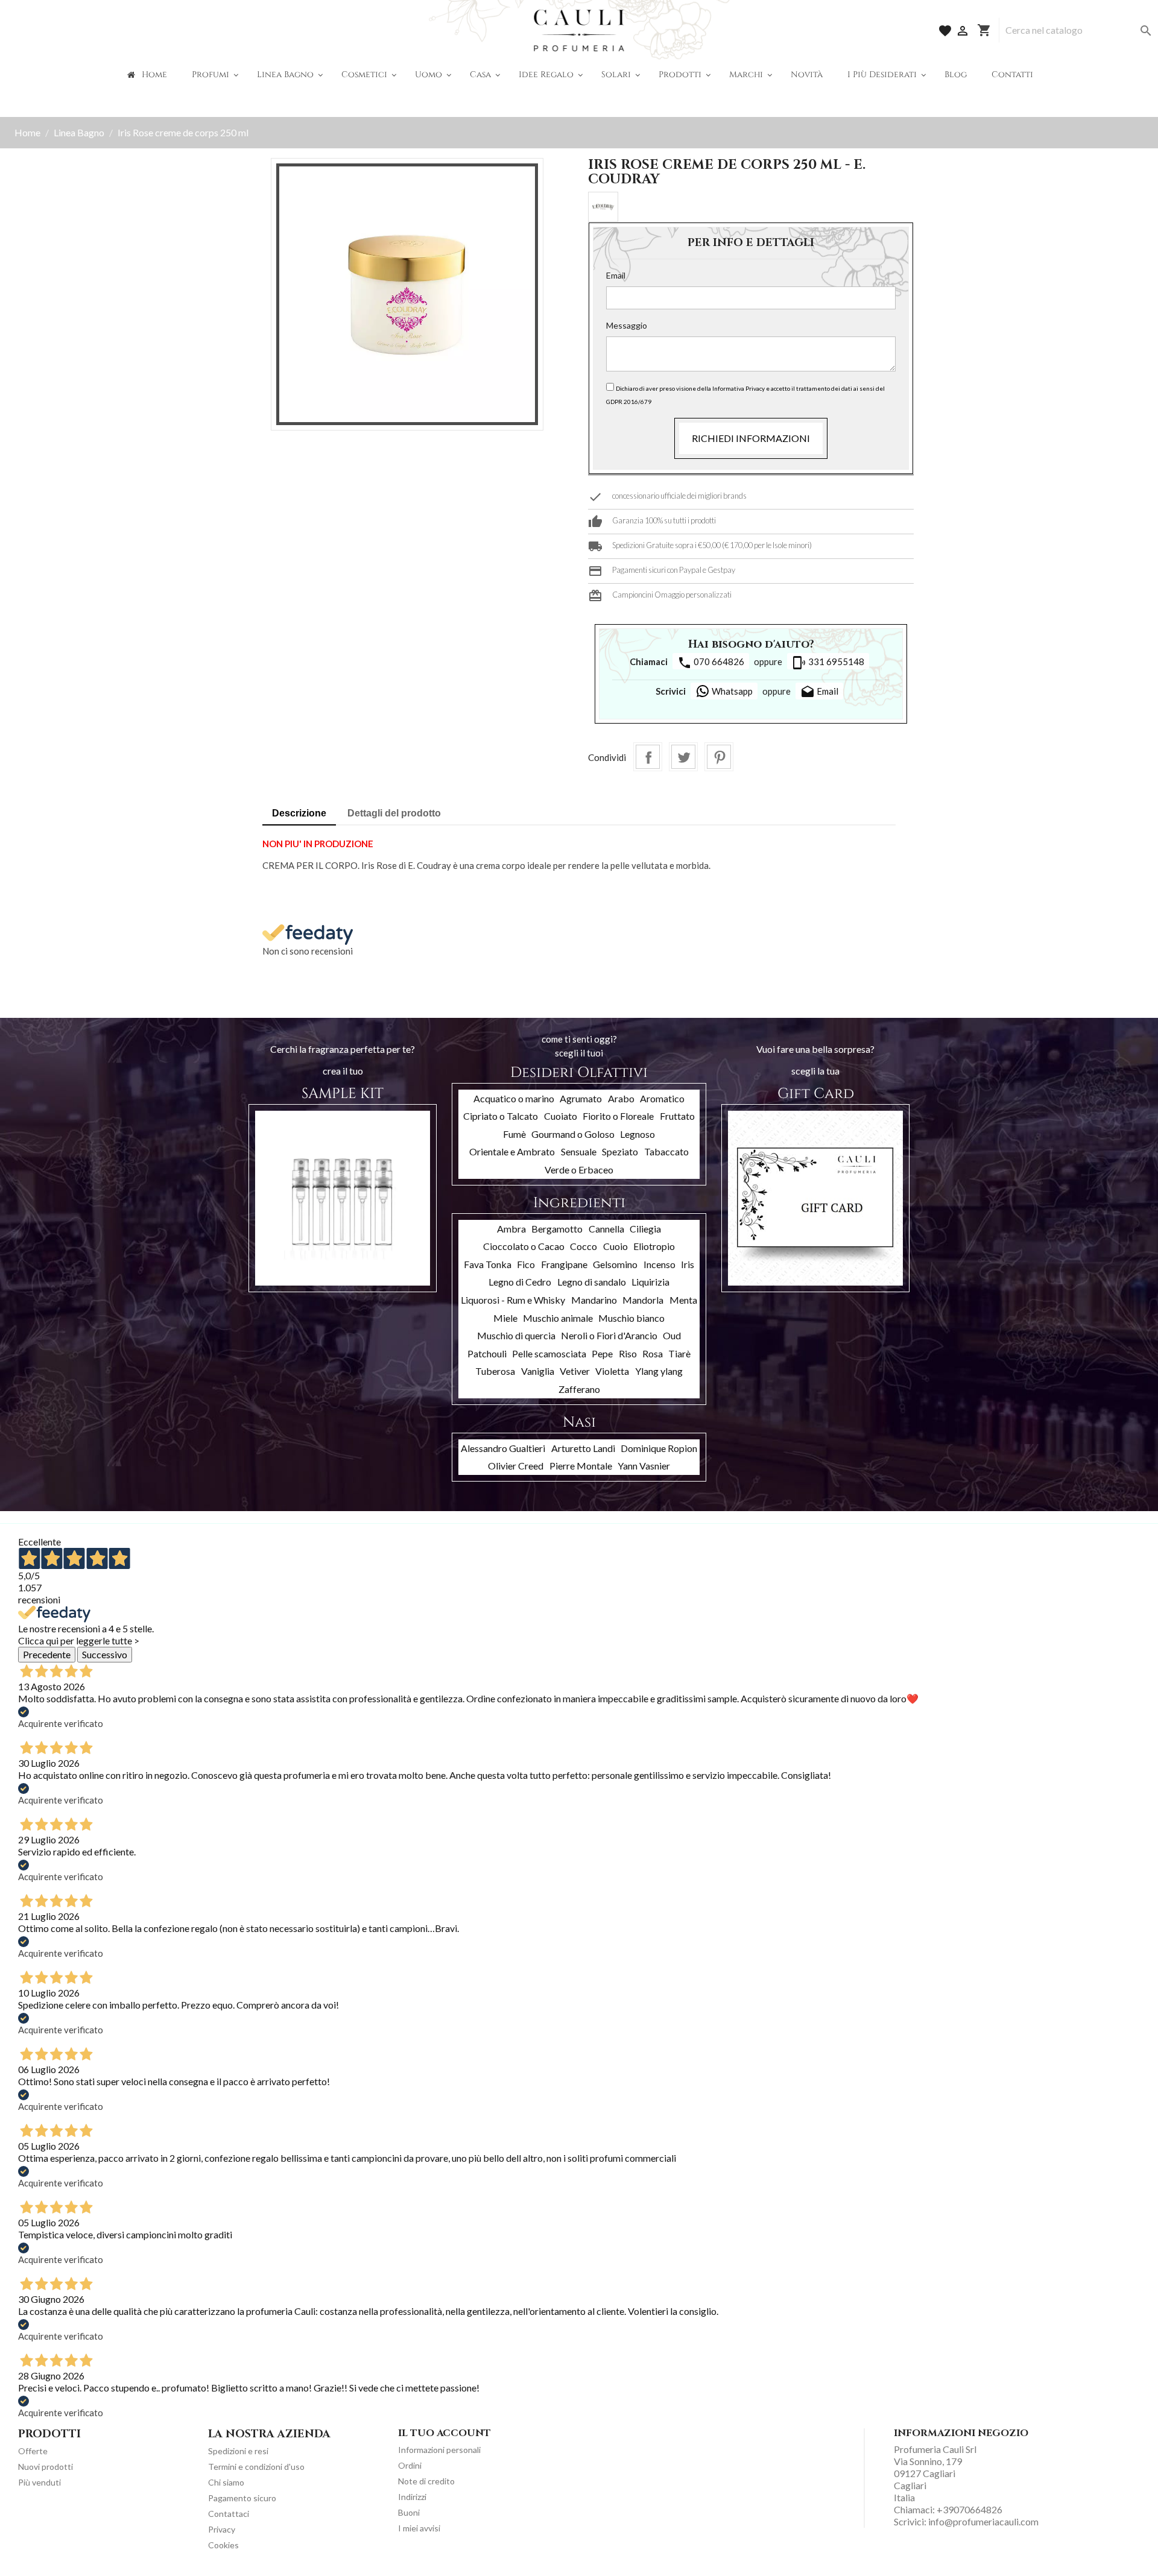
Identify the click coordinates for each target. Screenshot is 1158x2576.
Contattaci (229, 2514)
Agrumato (581, 1098)
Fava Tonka (488, 1264)
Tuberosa (495, 1371)
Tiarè (679, 1353)
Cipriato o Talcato (501, 1116)
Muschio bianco (631, 1318)
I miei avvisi (419, 2528)
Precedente (47, 1654)
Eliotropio (654, 1246)
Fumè (514, 1134)
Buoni (409, 2512)
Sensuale (579, 1151)
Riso (628, 1353)
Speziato (620, 1151)
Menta (683, 1300)
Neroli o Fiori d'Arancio (609, 1335)
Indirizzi (412, 2497)
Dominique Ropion (659, 1448)
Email (616, 275)
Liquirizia (650, 1282)
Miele (505, 1318)
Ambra (511, 1229)
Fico (526, 1264)
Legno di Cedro (520, 1282)
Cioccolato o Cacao (524, 1246)
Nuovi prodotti (46, 2467)
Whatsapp (731, 691)
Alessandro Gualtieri (503, 1448)
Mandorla (643, 1300)
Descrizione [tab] (299, 813)
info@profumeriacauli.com (983, 2521)
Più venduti (40, 2482)
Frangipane (564, 1264)
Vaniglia (538, 1371)
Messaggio (627, 325)
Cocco (584, 1246)
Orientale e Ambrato (512, 1151)
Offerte (33, 2451)
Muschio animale (558, 1318)
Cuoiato (561, 1116)
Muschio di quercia (516, 1335)
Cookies (223, 2545)
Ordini (410, 2465)
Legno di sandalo (592, 1282)
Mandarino (594, 1300)
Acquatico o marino (514, 1098)
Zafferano (579, 1389)
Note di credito (426, 2481)
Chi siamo (226, 2482)
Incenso (660, 1264)
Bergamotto (557, 1229)
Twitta (683, 757)
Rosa (653, 1353)
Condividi (648, 757)
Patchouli (487, 1353)
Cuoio (615, 1246)
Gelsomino (615, 1264)
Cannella (606, 1229)
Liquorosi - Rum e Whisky (513, 1300)
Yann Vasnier (644, 1466)
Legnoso (638, 1134)
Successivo (105, 1654)
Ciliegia (645, 1229)
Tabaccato (666, 1151)
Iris (688, 1264)
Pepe (602, 1353)
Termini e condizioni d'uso (256, 2467)
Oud (672, 1335)
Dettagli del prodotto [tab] (394, 813)
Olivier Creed (516, 1466)
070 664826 (711, 663)
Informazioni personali (439, 2450)
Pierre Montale (581, 1466)
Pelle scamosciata (549, 1353)
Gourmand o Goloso (573, 1134)
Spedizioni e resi (238, 2451)
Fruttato (677, 1116)
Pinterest (719, 757)
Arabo (621, 1098)
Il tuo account (445, 2433)
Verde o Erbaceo (579, 1170)
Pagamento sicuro (242, 2498)
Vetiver (575, 1371)
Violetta (612, 1371)
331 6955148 (828, 663)
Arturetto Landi (583, 1448)
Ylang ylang (659, 1371)
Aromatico (662, 1098)
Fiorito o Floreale (618, 1116)
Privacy (222, 2529)
